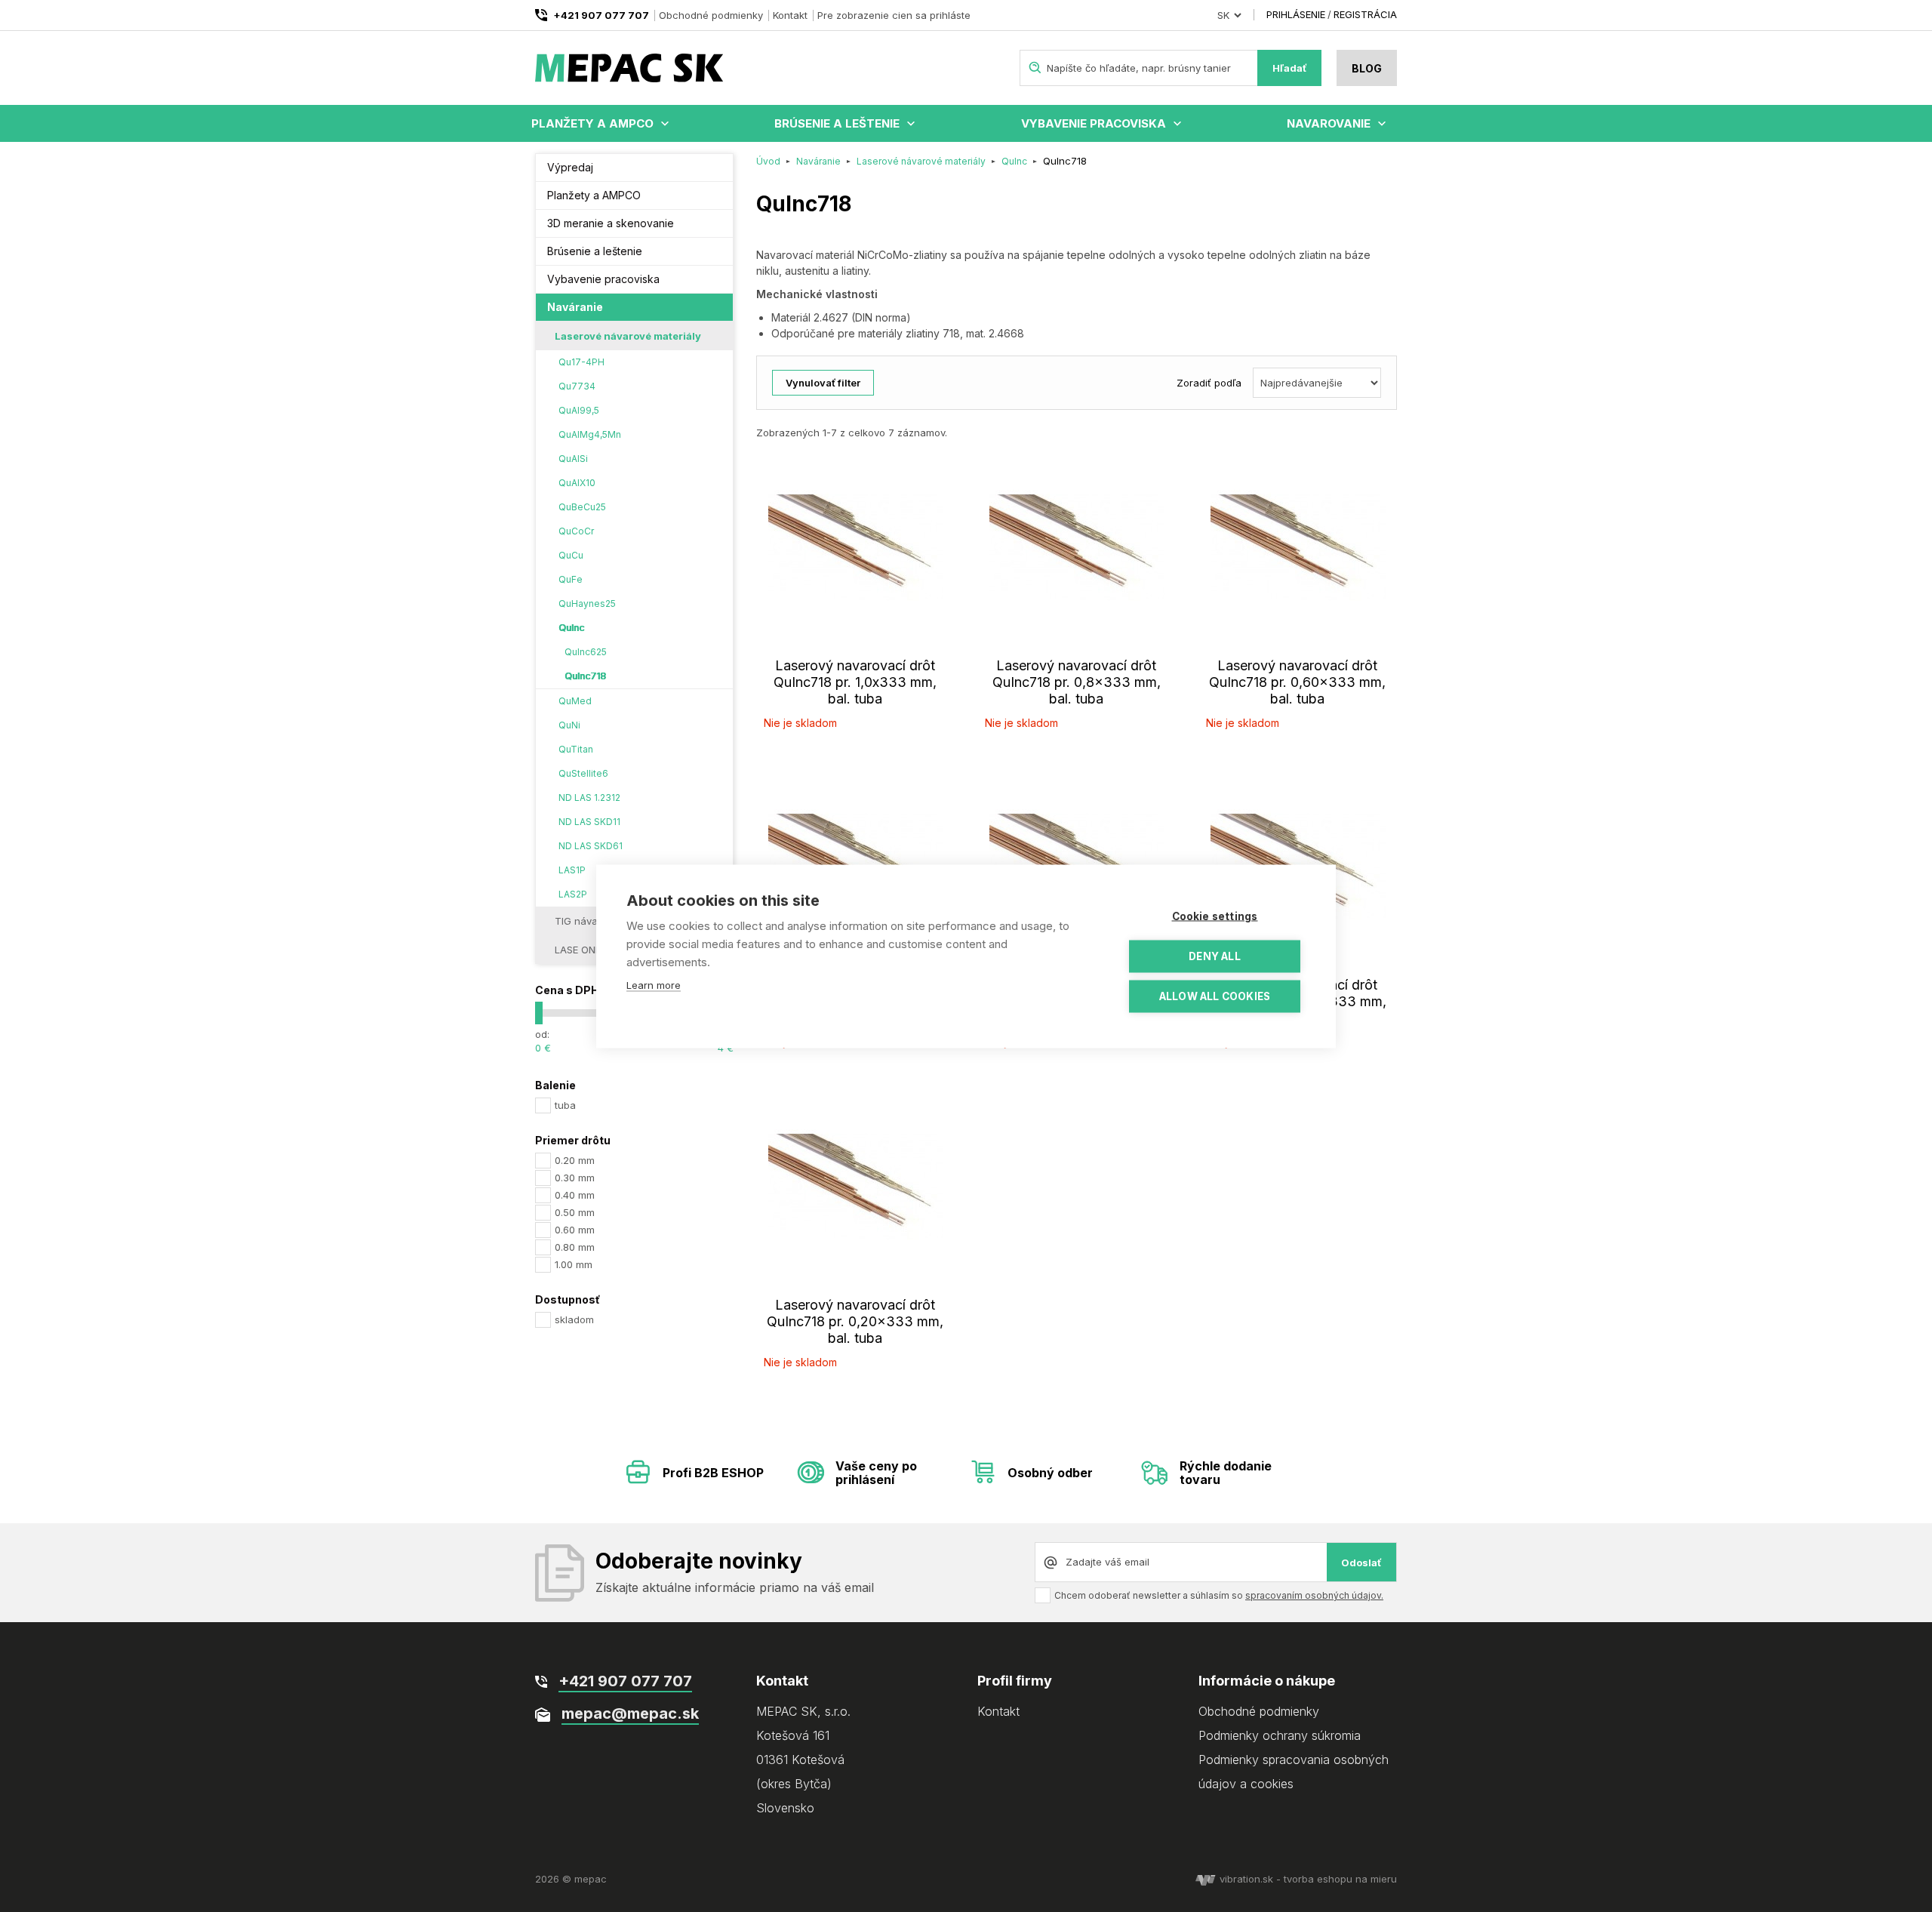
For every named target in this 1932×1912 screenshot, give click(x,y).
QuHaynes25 (587, 603)
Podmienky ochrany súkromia (1280, 1735)
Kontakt (790, 15)
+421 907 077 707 (601, 15)
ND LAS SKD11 (589, 822)
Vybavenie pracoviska (1094, 123)
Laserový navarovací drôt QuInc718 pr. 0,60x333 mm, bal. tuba (1297, 682)
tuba (565, 1105)
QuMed (575, 701)
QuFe (571, 579)
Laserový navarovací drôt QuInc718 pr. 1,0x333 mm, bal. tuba (855, 682)
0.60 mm (575, 1230)
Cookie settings (1215, 916)
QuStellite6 (583, 773)
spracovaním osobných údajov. (1314, 1595)
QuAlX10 (577, 483)
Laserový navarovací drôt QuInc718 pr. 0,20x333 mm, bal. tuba (855, 1321)
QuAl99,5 (579, 410)
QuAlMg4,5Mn (590, 434)
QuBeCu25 (582, 507)
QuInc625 (586, 652)
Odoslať (1361, 1563)
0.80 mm (575, 1247)
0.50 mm (575, 1212)
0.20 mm (575, 1160)
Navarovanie (1329, 123)
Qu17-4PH (581, 362)
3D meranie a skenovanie (611, 223)
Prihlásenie (1296, 14)
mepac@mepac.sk (630, 1713)
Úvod (768, 161)
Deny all (1215, 956)
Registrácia (1365, 14)
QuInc (571, 628)
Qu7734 (577, 386)
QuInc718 (585, 676)
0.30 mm (575, 1178)
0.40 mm (575, 1195)
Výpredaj (570, 167)
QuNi (569, 725)
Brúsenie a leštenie (837, 123)
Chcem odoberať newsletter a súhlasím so (1219, 1595)
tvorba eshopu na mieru (1340, 1879)
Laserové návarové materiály (628, 336)
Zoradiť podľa (1209, 383)
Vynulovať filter (823, 383)
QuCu (571, 555)
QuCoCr (576, 531)
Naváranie (575, 307)
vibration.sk (1246, 1879)
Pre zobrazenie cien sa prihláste (894, 15)
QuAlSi (573, 459)
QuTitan (576, 749)
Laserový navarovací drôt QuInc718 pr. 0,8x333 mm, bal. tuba (1077, 682)
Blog (1367, 68)
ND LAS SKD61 (591, 846)
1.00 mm (574, 1264)
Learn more (654, 984)
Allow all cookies (1215, 996)
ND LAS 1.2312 (589, 797)
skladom (574, 1319)
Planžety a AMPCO (592, 123)
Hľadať (1290, 68)
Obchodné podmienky (711, 15)
